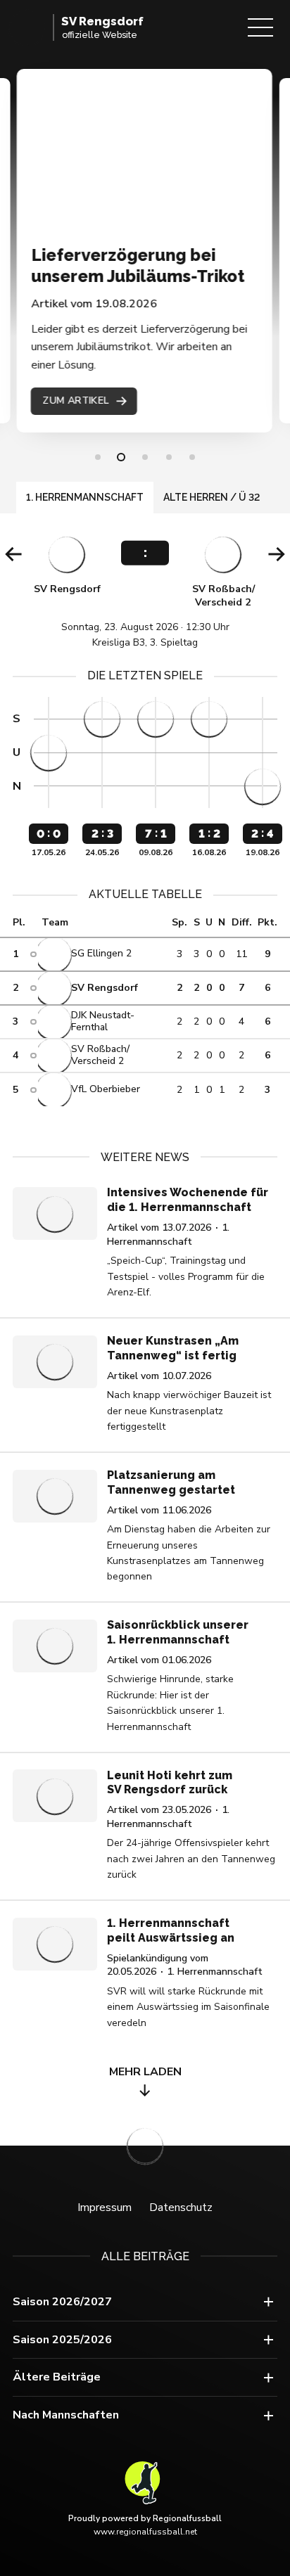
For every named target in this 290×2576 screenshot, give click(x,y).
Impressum (105, 2207)
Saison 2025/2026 (62, 2340)
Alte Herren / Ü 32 (212, 497)
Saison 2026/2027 (62, 2302)
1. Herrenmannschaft (85, 497)
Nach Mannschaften (66, 2415)
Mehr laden (145, 2072)
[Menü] (260, 27)
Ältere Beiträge (57, 2377)
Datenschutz (181, 2207)
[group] (145, 591)
